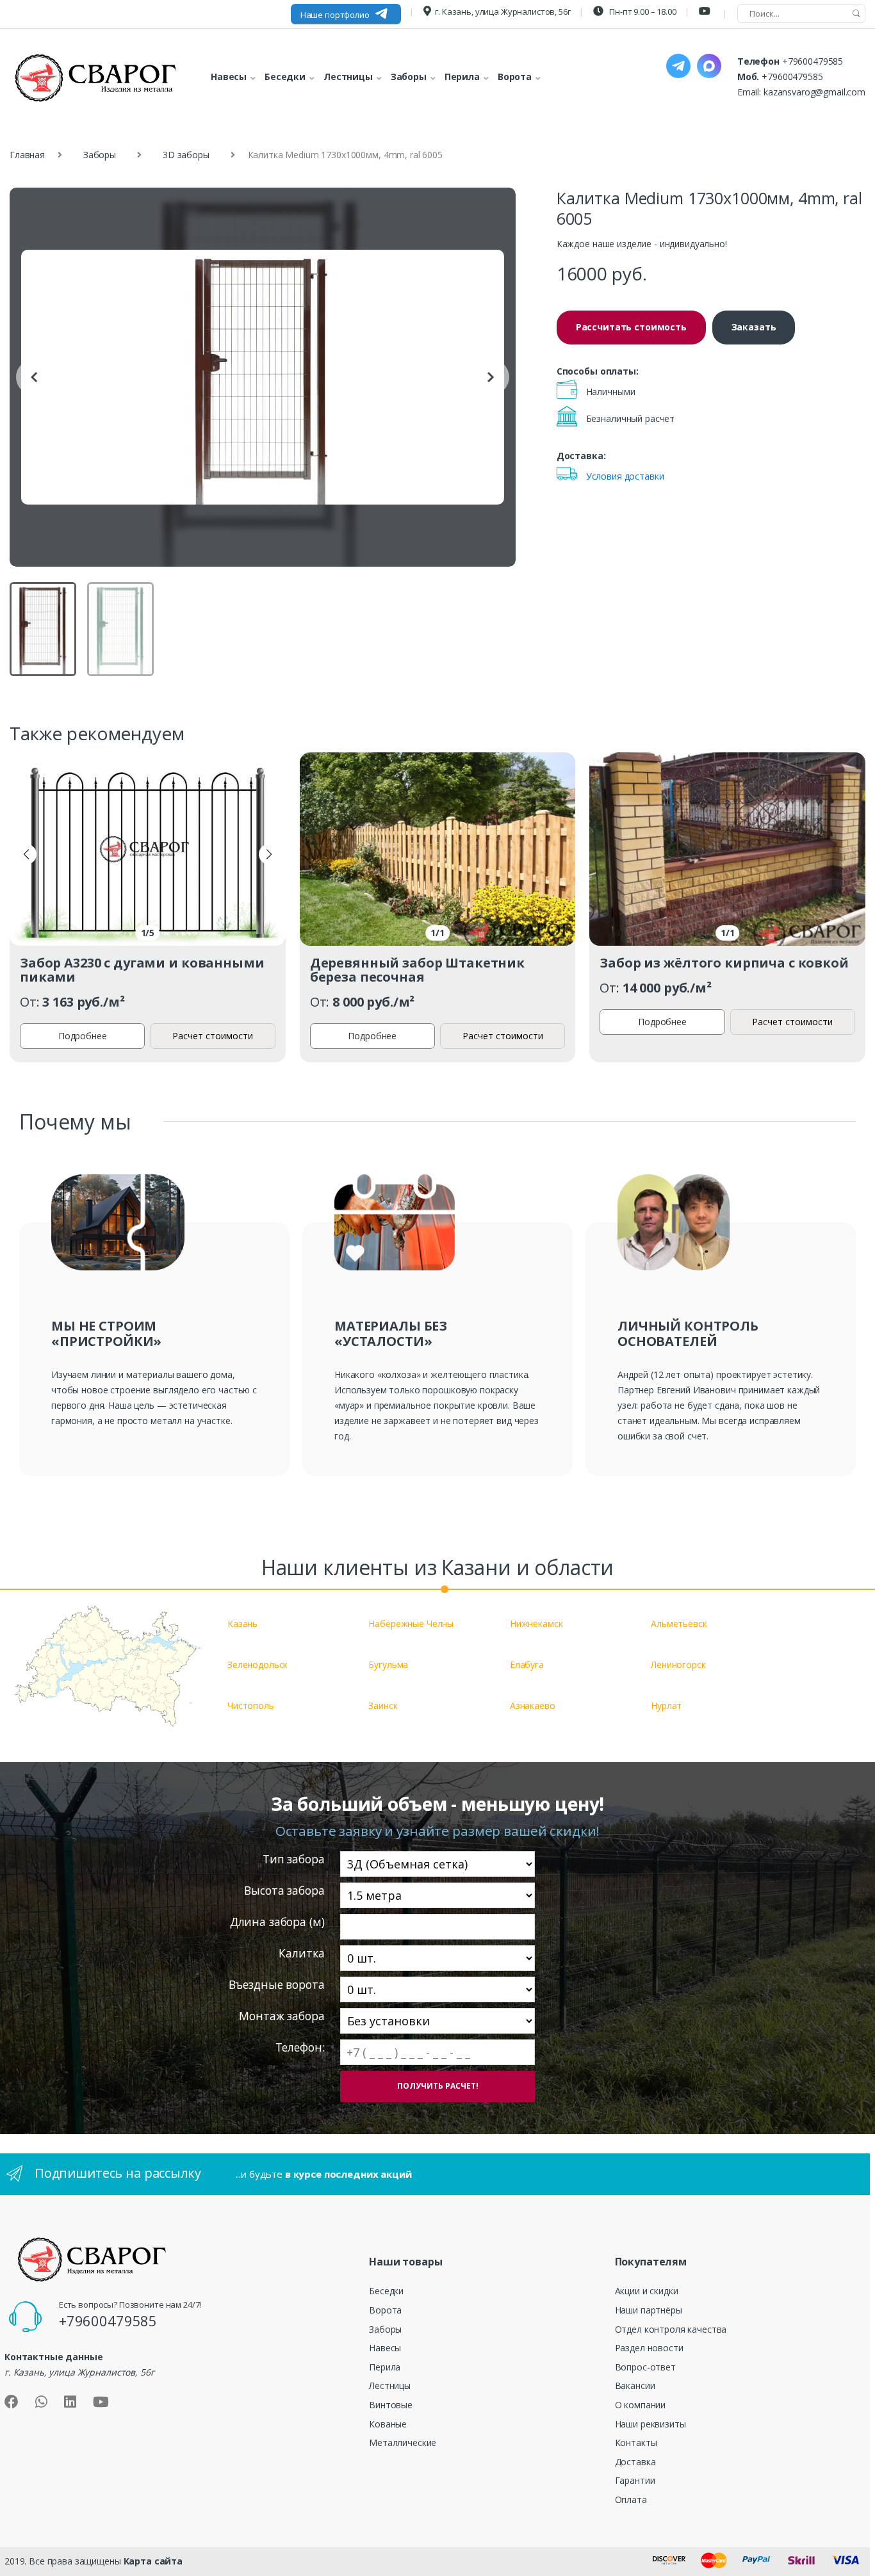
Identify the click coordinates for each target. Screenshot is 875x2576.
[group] (263, 377)
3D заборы (186, 155)
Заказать (754, 327)
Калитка (301, 1953)
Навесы (385, 2348)
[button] (26, 854)
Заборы (100, 155)
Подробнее (83, 1036)
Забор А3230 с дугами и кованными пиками (142, 970)
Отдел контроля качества (671, 2329)
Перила (385, 2367)
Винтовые (391, 2405)
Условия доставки (625, 476)
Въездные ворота (276, 1985)
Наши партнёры (649, 2310)
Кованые (388, 2424)
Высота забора (284, 1891)
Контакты (636, 2442)
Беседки (386, 2291)
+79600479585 (813, 61)
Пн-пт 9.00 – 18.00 (642, 12)
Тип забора (293, 1859)
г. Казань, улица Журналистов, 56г (503, 12)
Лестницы (390, 2386)
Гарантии (635, 2480)
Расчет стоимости (213, 1036)
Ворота (385, 2310)
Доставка (635, 2462)
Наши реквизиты (650, 2424)
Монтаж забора (282, 2016)
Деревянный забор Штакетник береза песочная (417, 970)
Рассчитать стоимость (631, 327)
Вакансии (635, 2386)
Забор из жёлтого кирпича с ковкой (724, 963)
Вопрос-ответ (645, 2367)
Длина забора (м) (277, 1922)
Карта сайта (153, 2561)
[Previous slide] (34, 377)
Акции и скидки (647, 2291)
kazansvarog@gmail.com (814, 92)
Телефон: (300, 2047)
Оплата (631, 2499)
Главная (27, 155)
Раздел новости (649, 2348)
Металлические (403, 2442)
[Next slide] (491, 377)
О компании (641, 2405)
